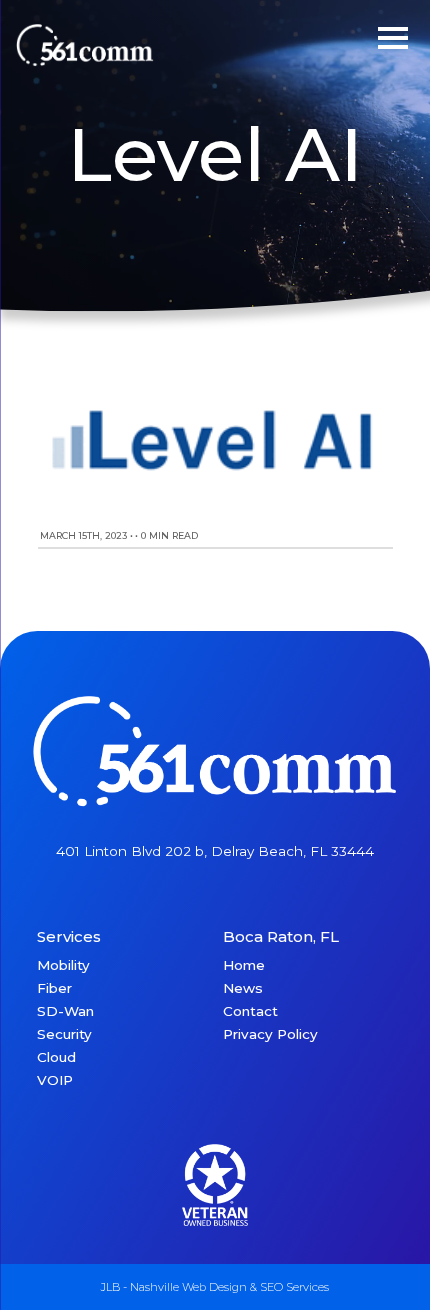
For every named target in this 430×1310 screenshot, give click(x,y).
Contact (250, 1011)
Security (64, 1034)
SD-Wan (65, 1011)
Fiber (54, 988)
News (243, 988)
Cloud (56, 1057)
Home (244, 965)
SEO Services (294, 1287)
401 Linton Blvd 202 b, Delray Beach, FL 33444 (215, 851)
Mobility (63, 965)
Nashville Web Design (188, 1287)
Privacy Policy (270, 1034)
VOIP (55, 1080)
